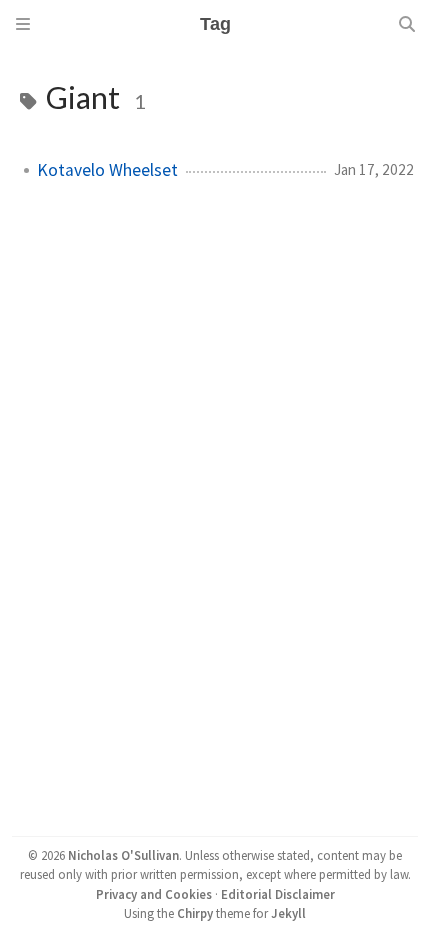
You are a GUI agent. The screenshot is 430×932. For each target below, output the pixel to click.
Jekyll (288, 913)
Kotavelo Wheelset (107, 170)
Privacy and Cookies (154, 894)
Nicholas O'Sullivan (123, 855)
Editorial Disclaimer (278, 894)
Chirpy (195, 913)
